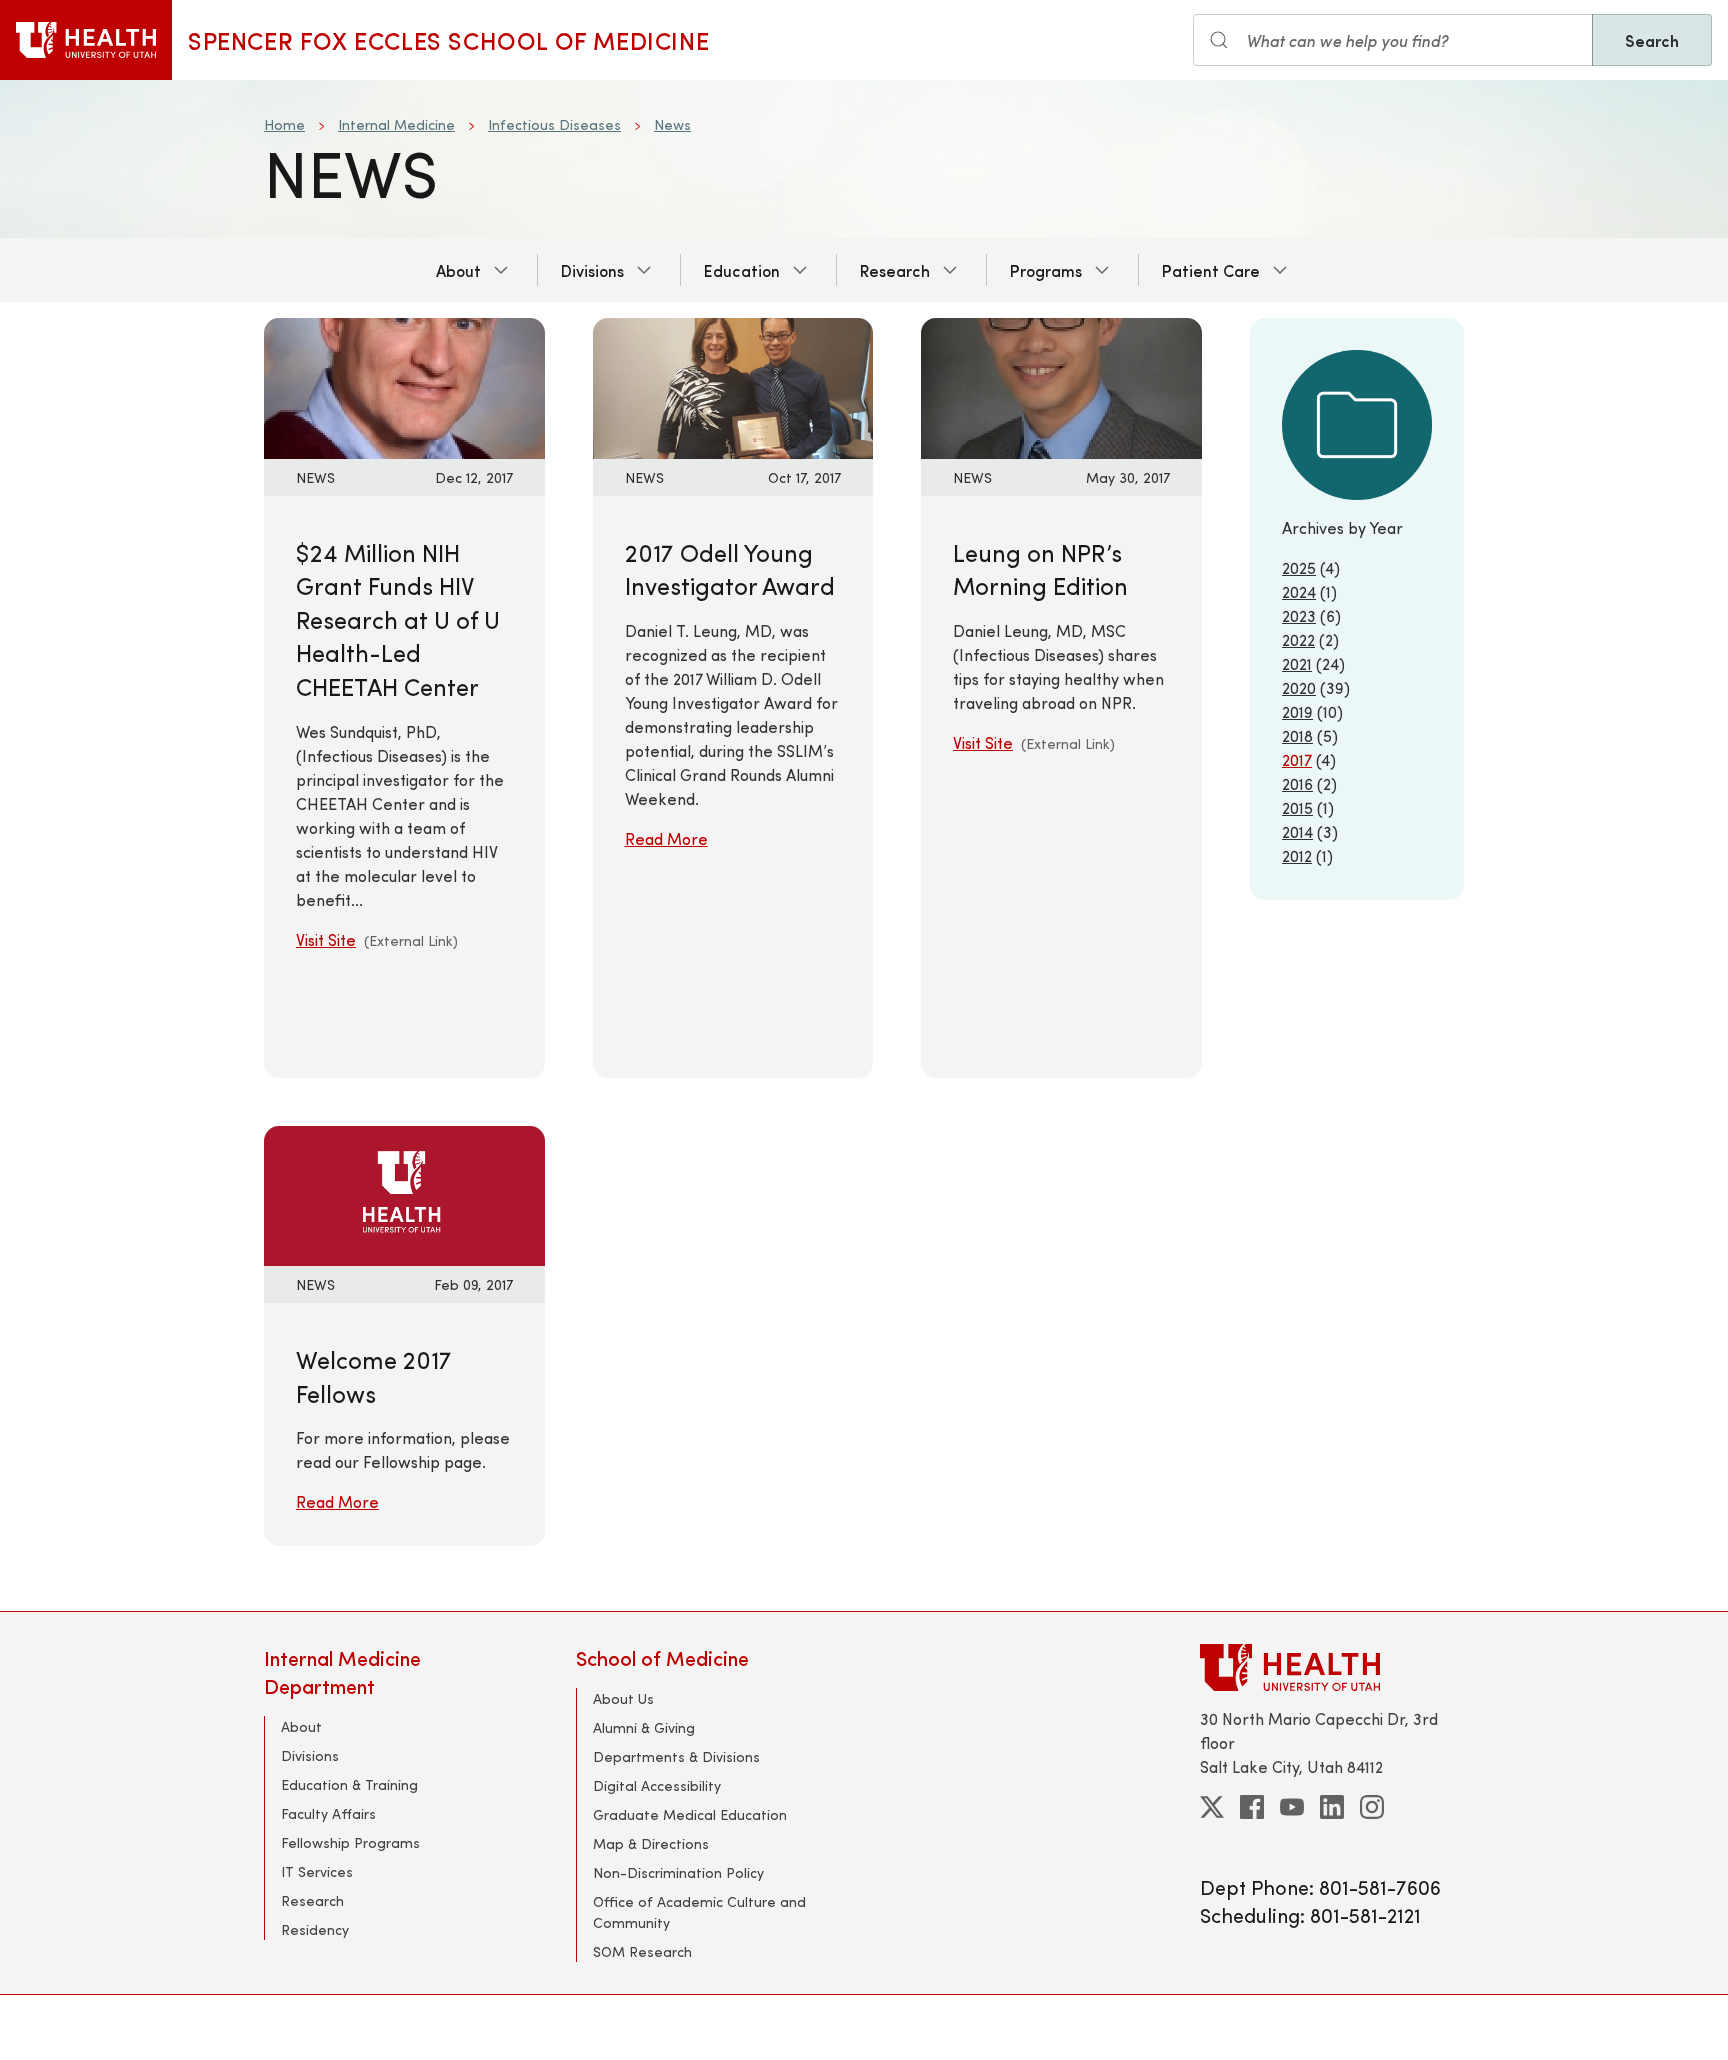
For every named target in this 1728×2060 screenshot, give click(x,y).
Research (895, 270)
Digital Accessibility (657, 1785)
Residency (315, 1929)
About (458, 270)
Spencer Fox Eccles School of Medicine (448, 40)
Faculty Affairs (328, 1813)
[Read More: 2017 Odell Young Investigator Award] (733, 385)
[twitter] (1212, 1807)
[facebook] (1252, 1807)
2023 (1299, 615)
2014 (1297, 831)
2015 (1297, 807)
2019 (1297, 711)
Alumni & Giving (644, 1727)
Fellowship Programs (350, 1842)
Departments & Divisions (676, 1756)
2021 (1297, 663)
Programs (1046, 270)
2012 (1297, 855)
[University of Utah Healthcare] (1332, 1667)
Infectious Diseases (554, 124)
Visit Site (326, 939)
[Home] (86, 40)
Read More (666, 838)
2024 (1299, 591)
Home (284, 124)
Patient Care (1211, 270)
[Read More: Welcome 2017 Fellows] (404, 1193)
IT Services (317, 1871)
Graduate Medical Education (690, 1814)
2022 (1298, 639)
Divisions (592, 270)
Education (742, 270)
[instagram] (1372, 1807)
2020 (1299, 687)
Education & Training (349, 1784)
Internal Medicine (396, 124)
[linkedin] (1332, 1807)
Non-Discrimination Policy (678, 1872)
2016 (1297, 783)
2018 (1297, 735)
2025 (1299, 567)
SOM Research (642, 1951)
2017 (1297, 759)
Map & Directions (651, 1843)
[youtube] (1292, 1807)
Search (1652, 40)
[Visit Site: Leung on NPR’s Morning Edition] (1061, 385)
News (672, 124)
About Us (623, 1698)
